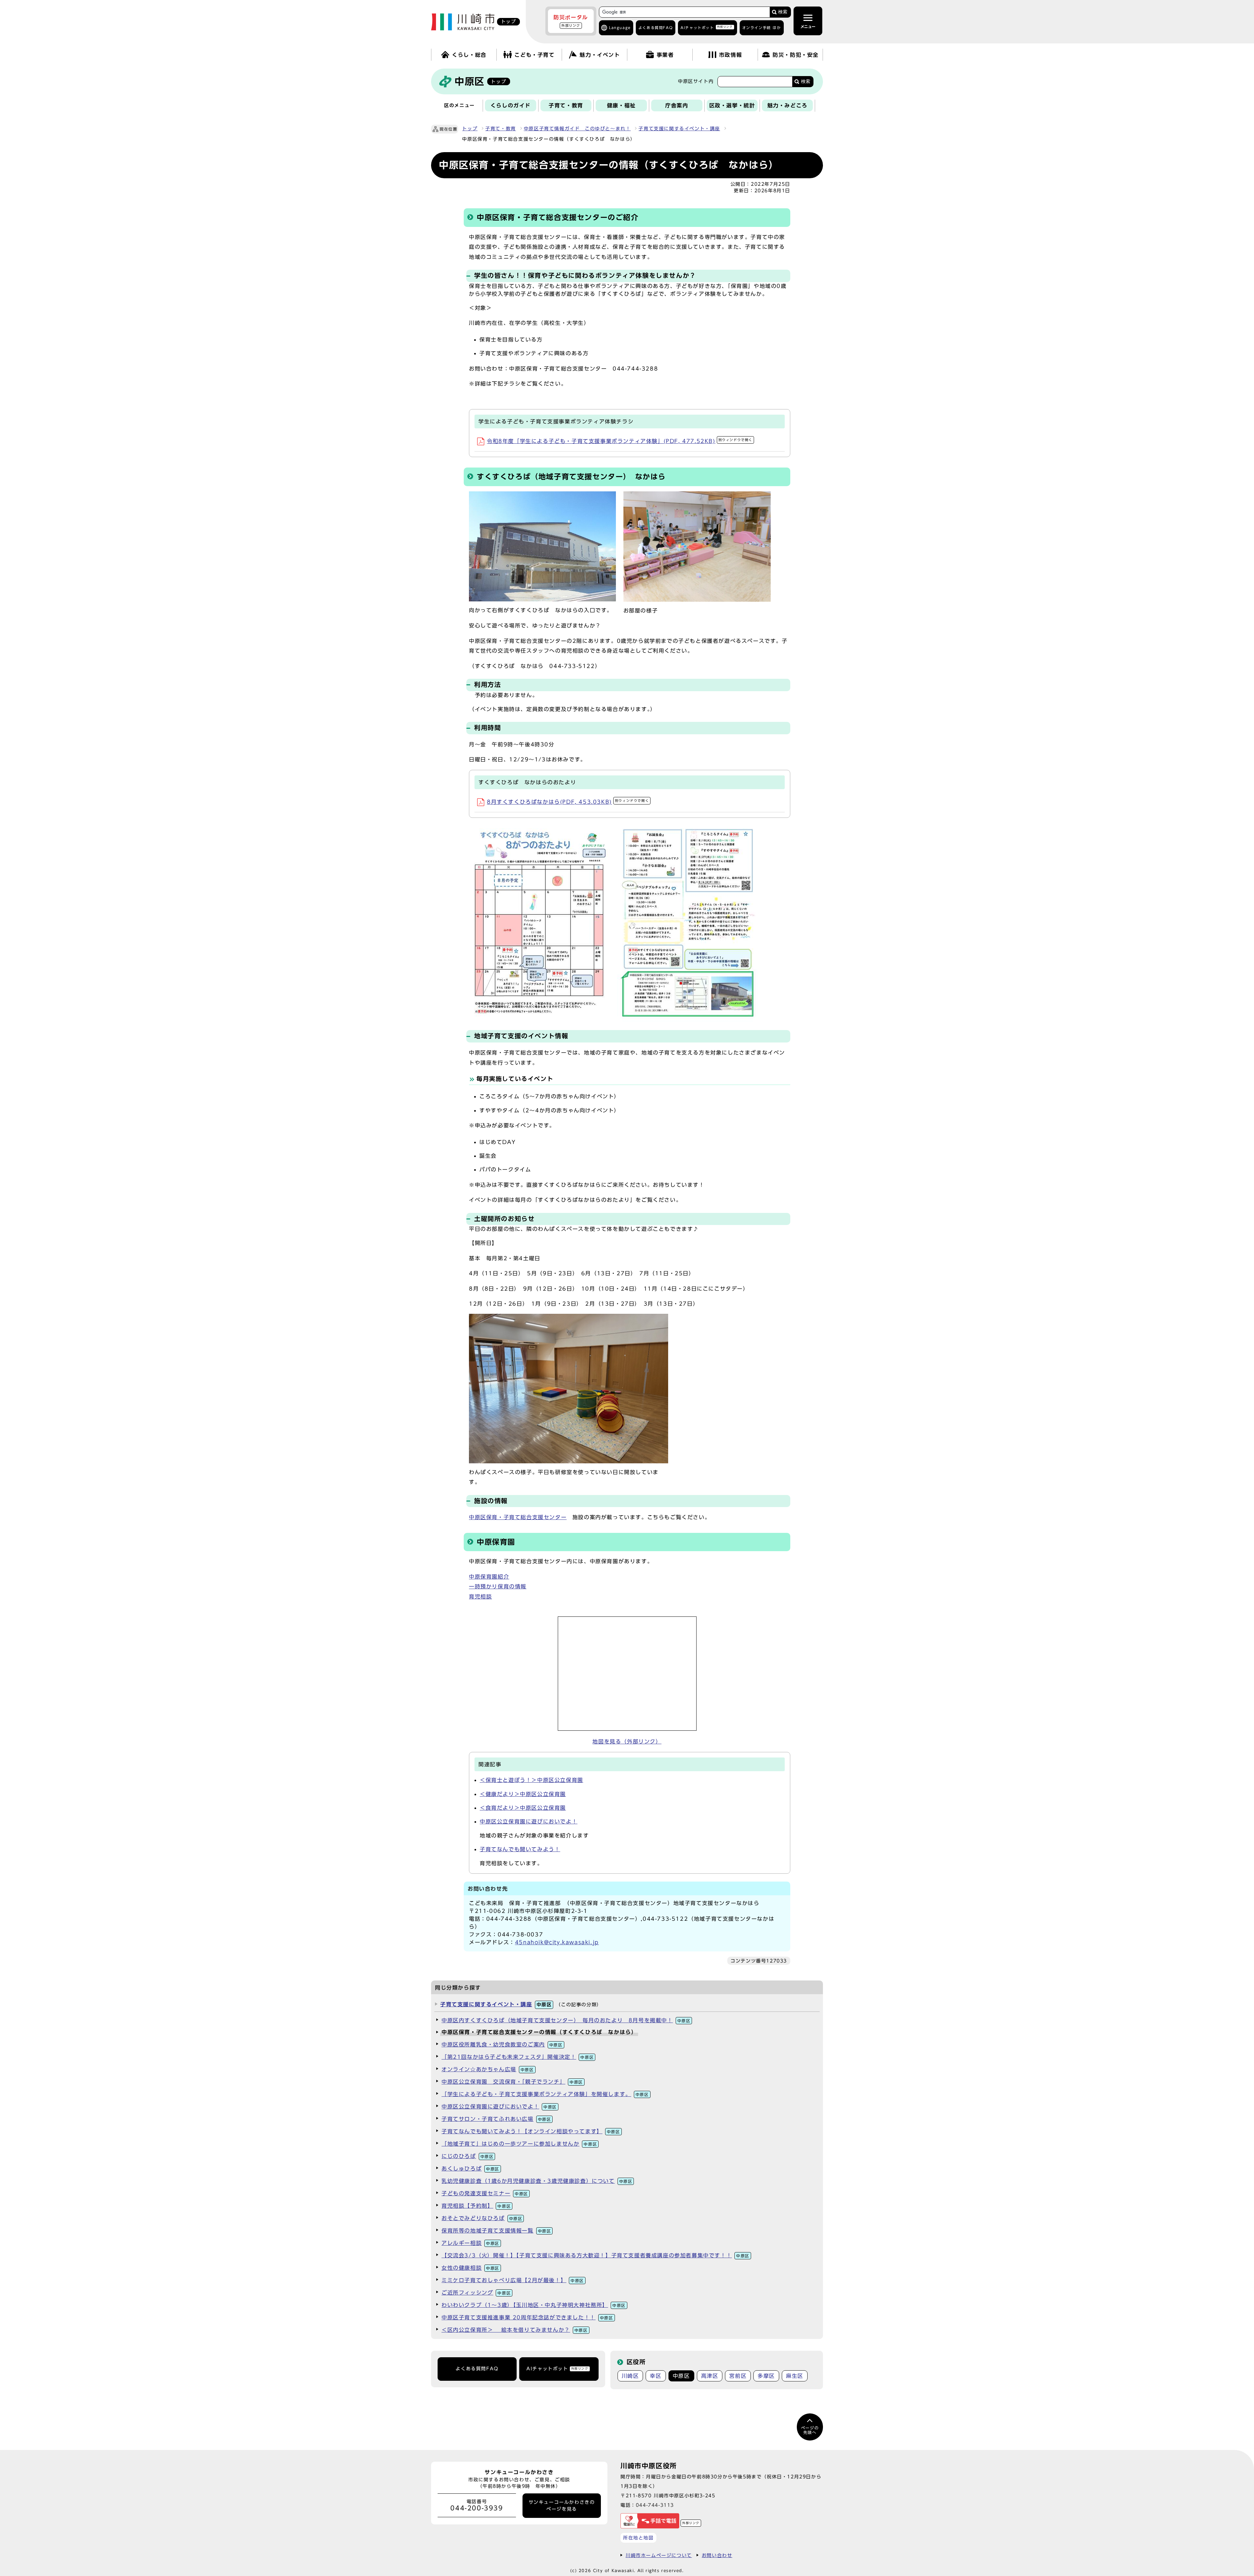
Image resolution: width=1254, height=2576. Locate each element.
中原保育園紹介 (489, 1577)
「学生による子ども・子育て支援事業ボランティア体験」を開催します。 (545, 2094)
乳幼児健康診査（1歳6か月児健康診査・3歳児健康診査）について (537, 2181)
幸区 (656, 2376)
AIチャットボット (707, 27)
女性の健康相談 (470, 2268)
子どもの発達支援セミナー (485, 2193)
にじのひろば (467, 2156)
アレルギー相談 (470, 2243)
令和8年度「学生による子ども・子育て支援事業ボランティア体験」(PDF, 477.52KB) (620, 441)
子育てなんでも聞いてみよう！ (520, 1849)
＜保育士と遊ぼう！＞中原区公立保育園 (531, 1780)
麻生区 (795, 2376)
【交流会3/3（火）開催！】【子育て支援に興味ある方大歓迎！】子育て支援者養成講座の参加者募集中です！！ (595, 2255)
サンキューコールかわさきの (562, 2505)
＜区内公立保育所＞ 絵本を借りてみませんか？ (515, 2330)
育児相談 (480, 1597)
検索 (783, 12)
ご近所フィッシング (476, 2293)
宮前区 (738, 2376)
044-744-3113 (655, 2505)
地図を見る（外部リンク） (627, 1741)
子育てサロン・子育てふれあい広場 (496, 2119)
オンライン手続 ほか (762, 28)
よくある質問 (656, 28)
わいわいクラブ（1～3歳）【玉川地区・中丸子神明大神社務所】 (534, 2305)
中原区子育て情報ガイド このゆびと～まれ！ (577, 129)
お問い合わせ (717, 2555)
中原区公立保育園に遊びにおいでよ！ (529, 1821)
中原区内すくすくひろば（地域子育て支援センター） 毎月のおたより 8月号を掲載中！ (566, 2020)
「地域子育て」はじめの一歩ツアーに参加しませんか (519, 2144)
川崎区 (630, 2376)
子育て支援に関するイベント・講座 (679, 129)
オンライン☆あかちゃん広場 (488, 2069)
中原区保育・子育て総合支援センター (518, 1517)
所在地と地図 (638, 2538)
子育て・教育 (501, 129)
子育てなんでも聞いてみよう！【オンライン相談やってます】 (531, 2131)
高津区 (710, 2376)
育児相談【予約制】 (476, 2206)
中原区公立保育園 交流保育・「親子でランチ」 (512, 2082)
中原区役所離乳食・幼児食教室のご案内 (502, 2044)
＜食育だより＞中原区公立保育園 (523, 1808)
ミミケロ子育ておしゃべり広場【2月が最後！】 (513, 2280)
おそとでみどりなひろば (482, 2218)
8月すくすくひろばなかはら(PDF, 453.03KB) (568, 802)
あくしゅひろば (470, 2169)
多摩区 (766, 2376)
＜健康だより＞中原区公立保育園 (523, 1794)
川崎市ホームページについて (659, 2555)
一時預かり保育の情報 (498, 1586)
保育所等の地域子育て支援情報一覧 (496, 2231)
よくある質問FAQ (477, 2369)
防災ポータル (571, 21)
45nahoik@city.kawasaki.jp (557, 1942)
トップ (470, 129)
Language (620, 28)
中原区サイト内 (696, 81)
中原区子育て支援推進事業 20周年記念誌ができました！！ (527, 2317)
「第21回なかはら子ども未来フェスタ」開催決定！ (518, 2057)
